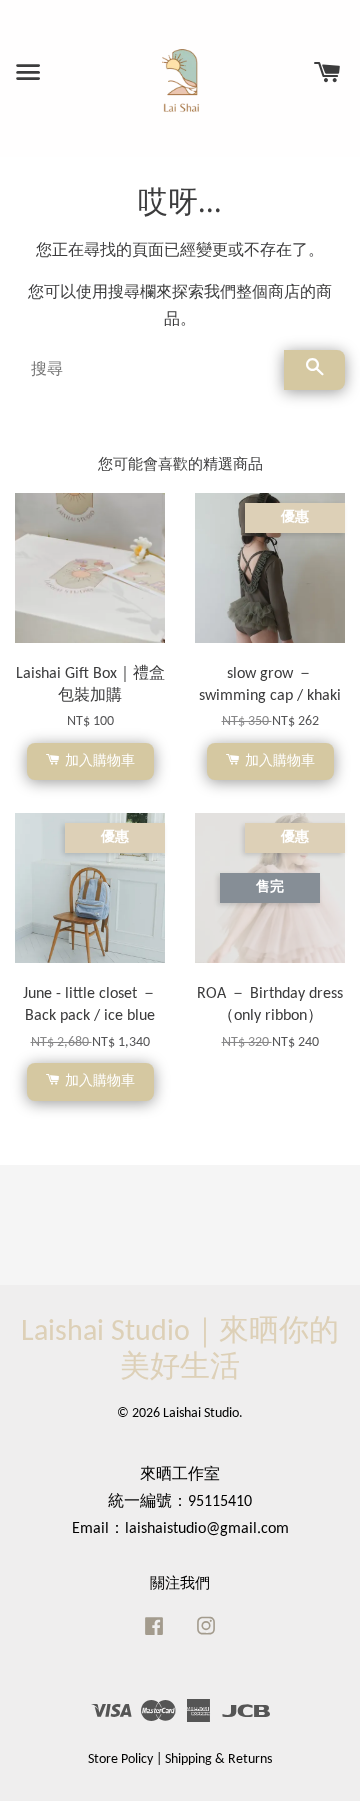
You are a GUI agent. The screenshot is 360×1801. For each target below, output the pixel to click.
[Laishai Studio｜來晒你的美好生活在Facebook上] (154, 1636)
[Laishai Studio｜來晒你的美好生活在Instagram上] (206, 1636)
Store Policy (120, 1759)
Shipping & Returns (218, 1759)
